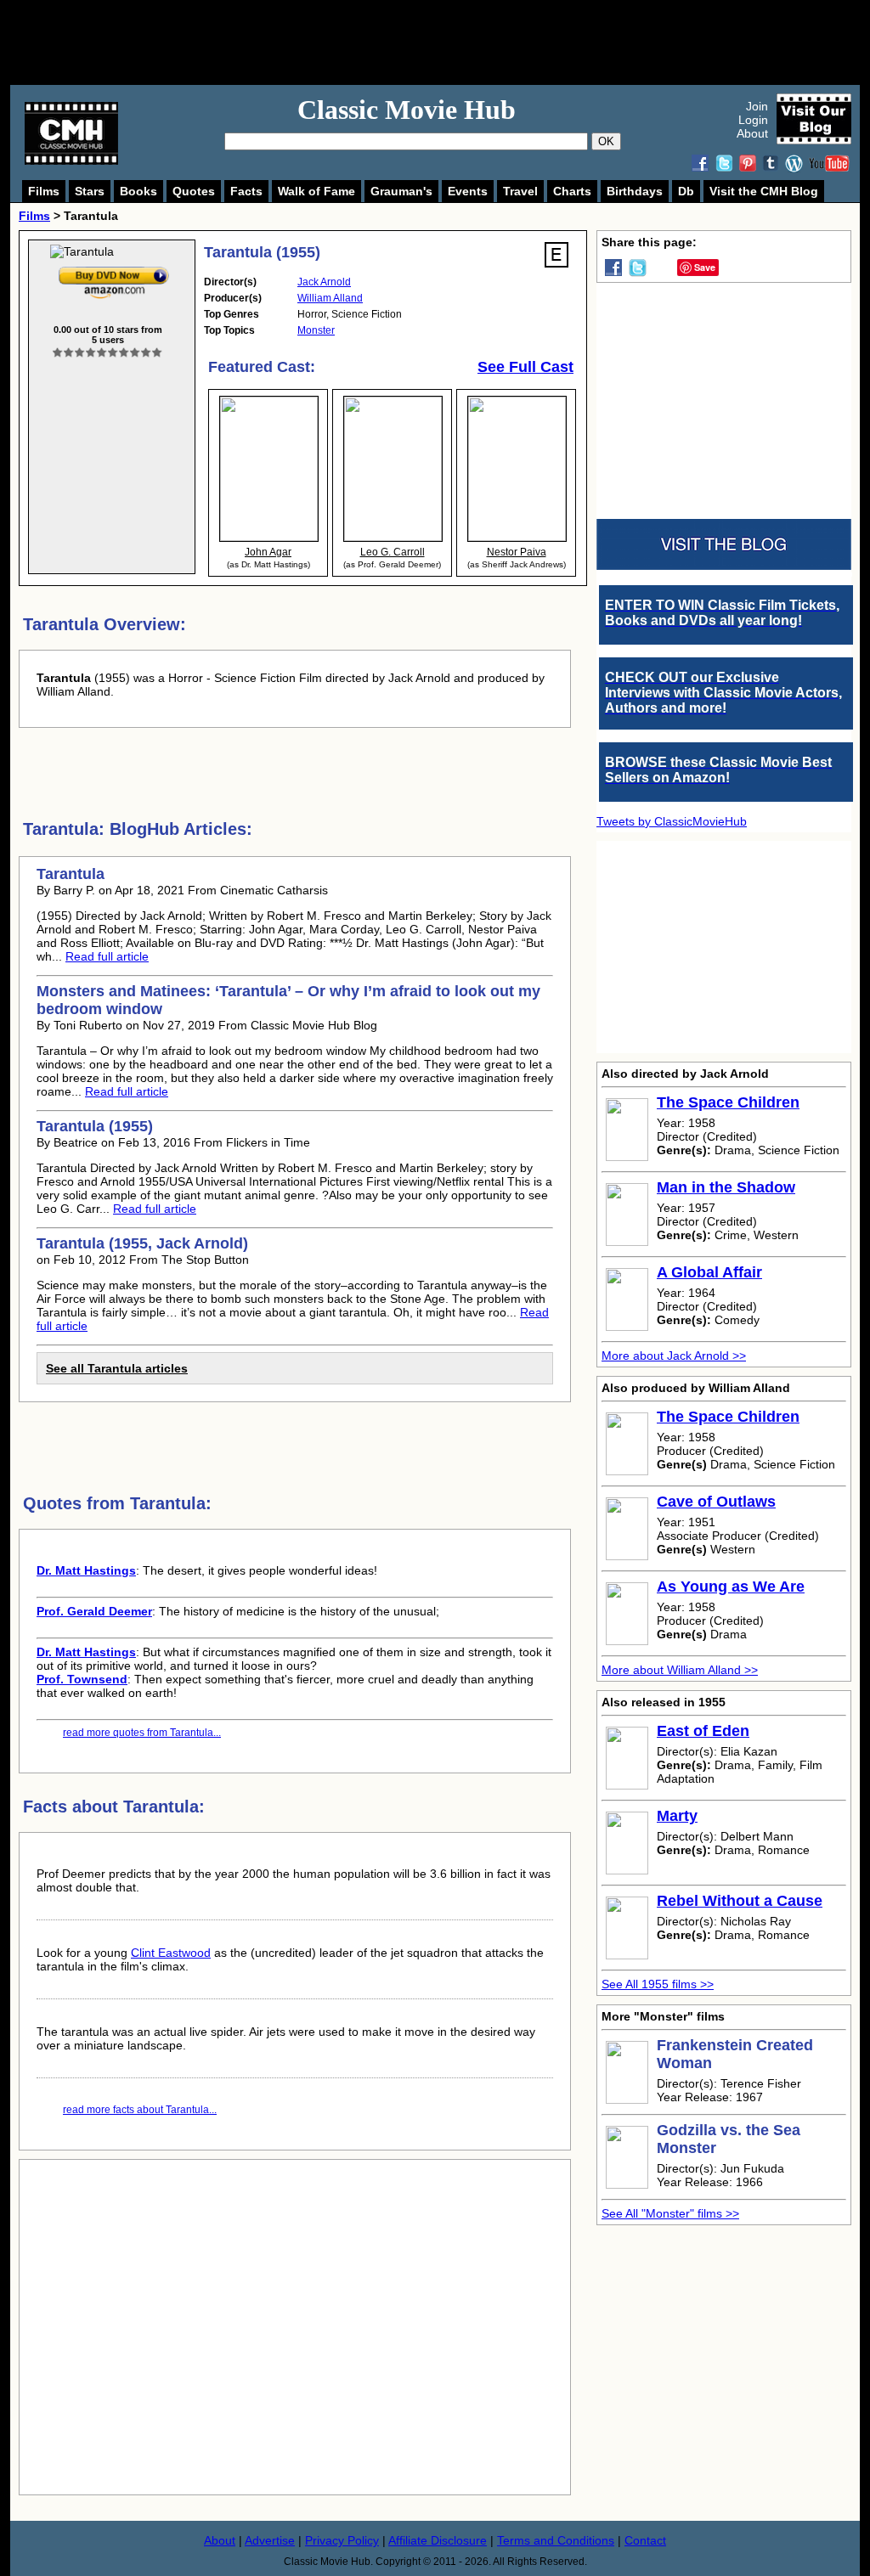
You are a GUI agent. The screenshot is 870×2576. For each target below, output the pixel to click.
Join (757, 106)
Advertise (270, 2540)
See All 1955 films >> (658, 1984)
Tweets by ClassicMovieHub (672, 821)
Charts (572, 191)
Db (686, 191)
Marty (677, 1816)
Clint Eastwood (171, 1953)
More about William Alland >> (680, 1670)
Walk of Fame (316, 191)
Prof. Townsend (82, 1679)
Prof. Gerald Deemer (94, 1611)
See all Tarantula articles (117, 1368)
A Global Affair (709, 1272)
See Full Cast (525, 367)
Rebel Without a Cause (740, 1901)
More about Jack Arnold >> (674, 1356)
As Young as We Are (731, 1587)
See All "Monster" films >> (670, 2213)
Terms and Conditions (556, 2540)
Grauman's (401, 191)
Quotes (194, 191)
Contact (645, 2540)
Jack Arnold (324, 282)
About (752, 133)
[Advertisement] (454, 42)
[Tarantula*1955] (114, 270)
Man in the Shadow (726, 1187)
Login (753, 120)
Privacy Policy (342, 2540)
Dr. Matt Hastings (86, 1570)
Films (44, 191)
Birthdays (635, 191)
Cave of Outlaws (716, 1502)
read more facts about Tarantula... (140, 2110)
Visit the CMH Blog (764, 191)
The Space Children (728, 1102)
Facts (246, 191)
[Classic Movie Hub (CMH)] (71, 161)
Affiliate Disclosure (438, 2540)
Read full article (107, 956)
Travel (520, 191)
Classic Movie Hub (407, 110)
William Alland (330, 298)
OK (606, 141)
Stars (90, 191)
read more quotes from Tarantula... (142, 1733)
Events (468, 191)
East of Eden (703, 1731)
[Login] (107, 353)
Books (138, 191)
